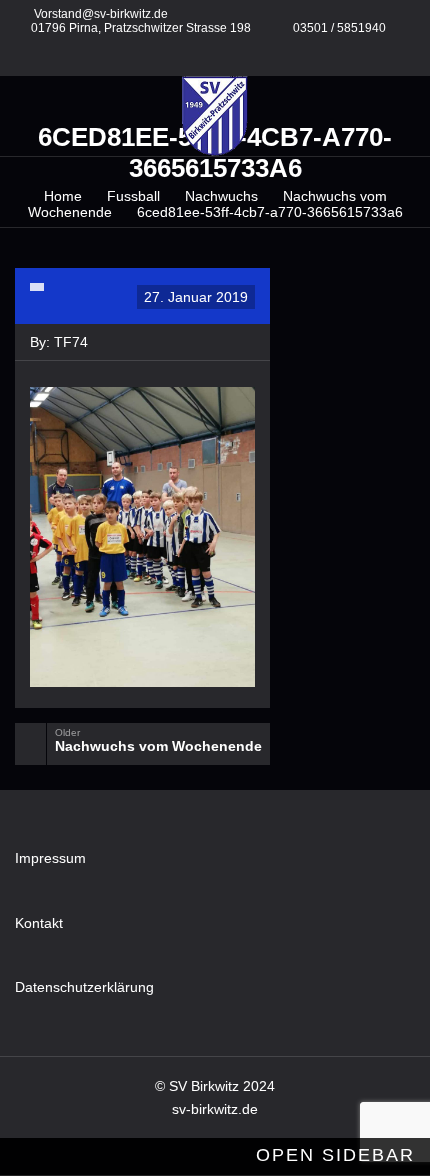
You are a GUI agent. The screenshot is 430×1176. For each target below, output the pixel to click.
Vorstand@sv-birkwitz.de (101, 14)
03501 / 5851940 (339, 28)
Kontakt (39, 923)
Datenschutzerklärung (84, 987)
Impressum (50, 858)
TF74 (71, 342)
